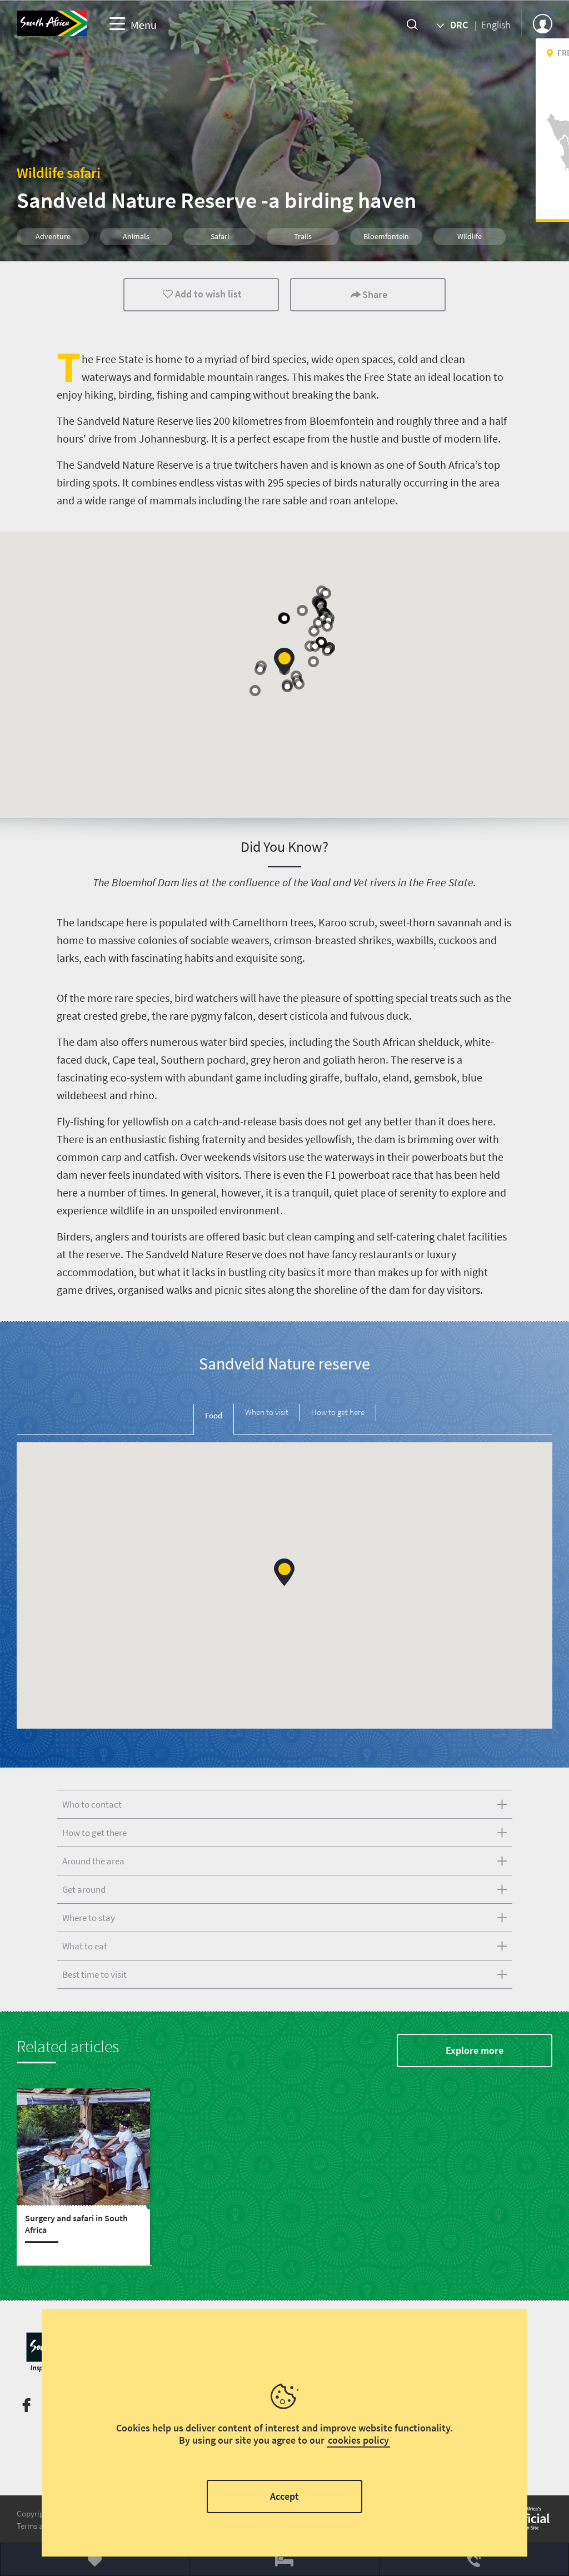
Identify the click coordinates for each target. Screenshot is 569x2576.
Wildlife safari (59, 173)
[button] (327, 626)
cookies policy (358, 2440)
